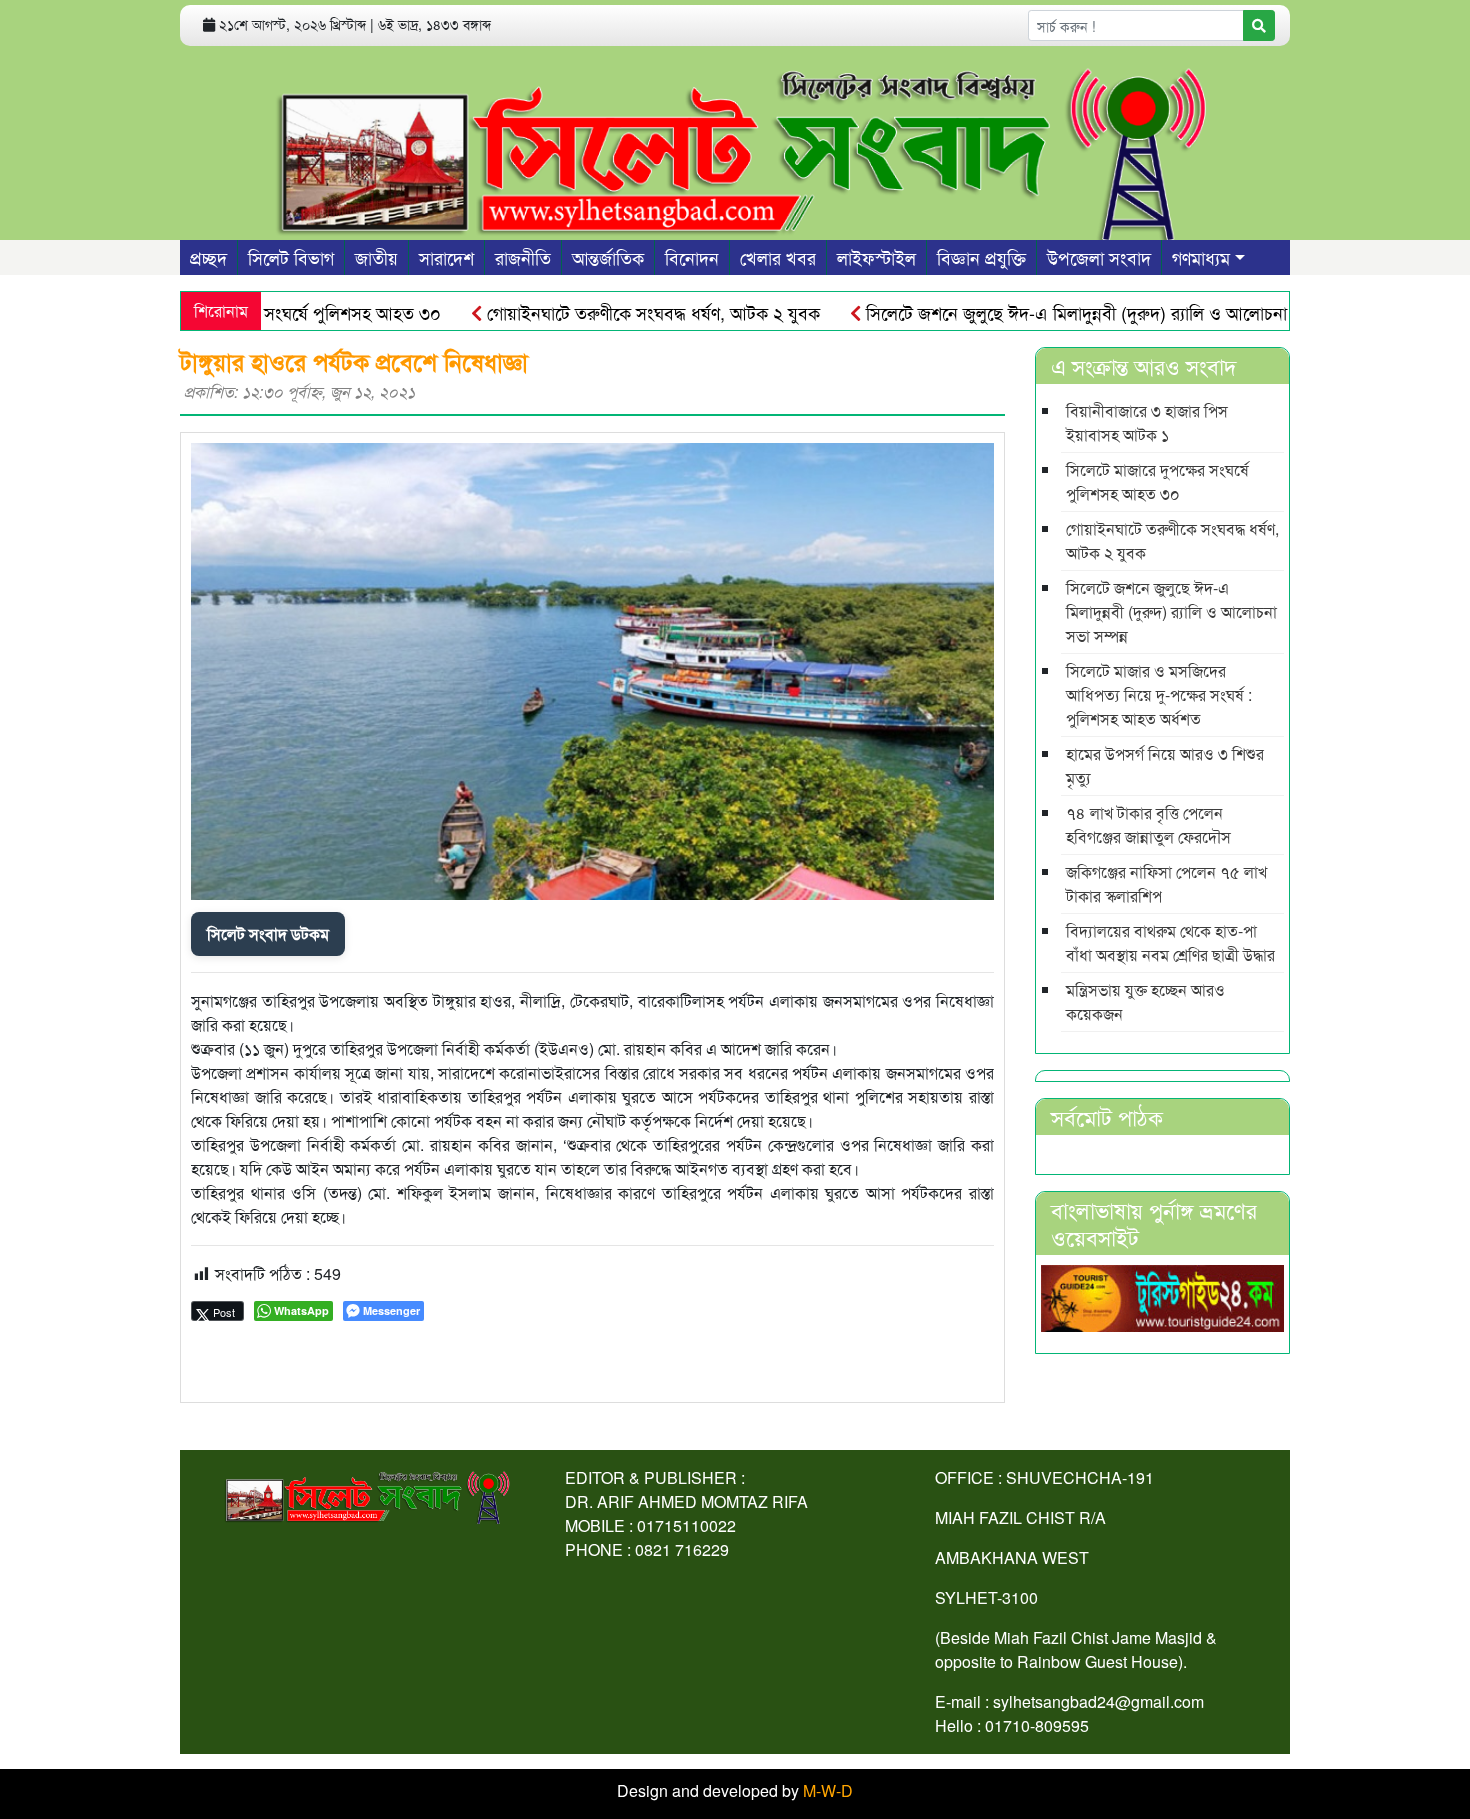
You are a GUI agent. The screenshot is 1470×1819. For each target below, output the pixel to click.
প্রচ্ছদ (208, 257)
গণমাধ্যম (1201, 257)
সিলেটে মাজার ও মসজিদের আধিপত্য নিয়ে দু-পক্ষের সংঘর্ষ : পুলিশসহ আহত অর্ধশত (1159, 694)
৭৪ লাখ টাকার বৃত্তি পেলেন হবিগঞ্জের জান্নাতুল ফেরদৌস (1148, 824)
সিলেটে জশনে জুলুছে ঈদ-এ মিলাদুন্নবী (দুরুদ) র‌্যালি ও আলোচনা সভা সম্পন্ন (1068, 312)
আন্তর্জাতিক (608, 257)
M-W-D (828, 1790)
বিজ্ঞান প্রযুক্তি (981, 257)
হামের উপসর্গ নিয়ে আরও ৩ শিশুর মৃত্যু (1165, 765)
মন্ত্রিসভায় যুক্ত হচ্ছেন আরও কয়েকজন (1145, 1001)
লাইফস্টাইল (876, 257)
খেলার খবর (778, 257)
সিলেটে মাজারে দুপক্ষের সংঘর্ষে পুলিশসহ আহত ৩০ (1157, 481)
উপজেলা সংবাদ (1099, 257)
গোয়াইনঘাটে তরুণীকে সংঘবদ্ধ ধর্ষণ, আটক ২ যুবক (608, 312)
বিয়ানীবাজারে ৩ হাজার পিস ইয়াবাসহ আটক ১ (1147, 422)
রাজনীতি (523, 257)
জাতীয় (376, 257)
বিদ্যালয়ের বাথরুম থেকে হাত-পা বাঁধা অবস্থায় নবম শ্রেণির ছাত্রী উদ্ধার (1170, 942)
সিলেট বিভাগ (291, 257)
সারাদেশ (446, 257)
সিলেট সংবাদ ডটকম (268, 933)
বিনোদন (692, 257)
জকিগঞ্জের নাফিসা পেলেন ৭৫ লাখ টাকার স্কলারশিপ (1166, 883)
